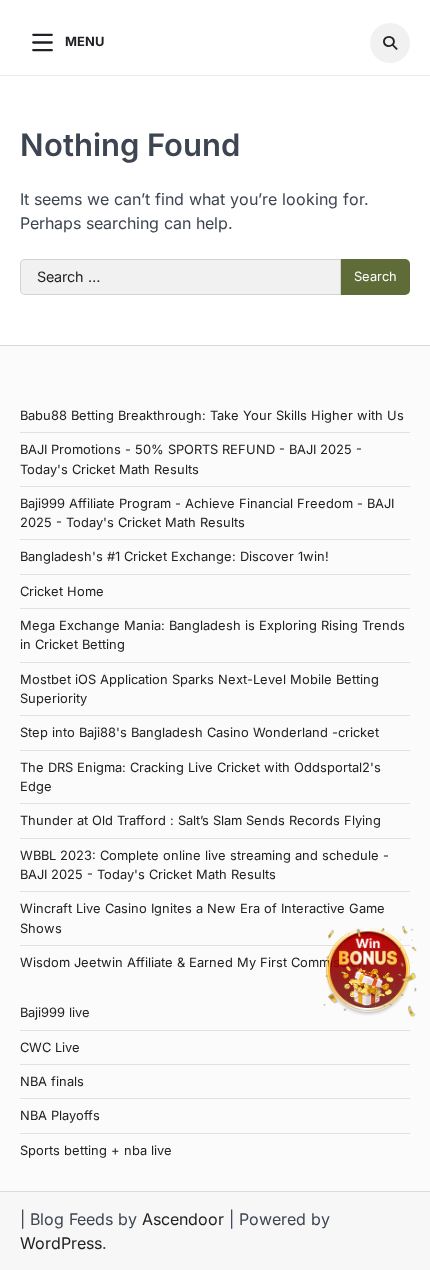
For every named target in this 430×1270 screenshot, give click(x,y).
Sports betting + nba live (96, 1150)
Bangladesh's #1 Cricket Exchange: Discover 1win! (174, 556)
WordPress (61, 1243)
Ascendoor (183, 1219)
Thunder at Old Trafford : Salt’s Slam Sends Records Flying (200, 820)
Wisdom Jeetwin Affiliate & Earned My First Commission (193, 962)
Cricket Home (62, 591)
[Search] (390, 43)
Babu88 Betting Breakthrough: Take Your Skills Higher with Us (212, 415)
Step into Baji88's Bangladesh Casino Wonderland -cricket (199, 732)
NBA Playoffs (60, 1115)
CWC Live (50, 1047)
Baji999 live (55, 1012)
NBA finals (52, 1081)
